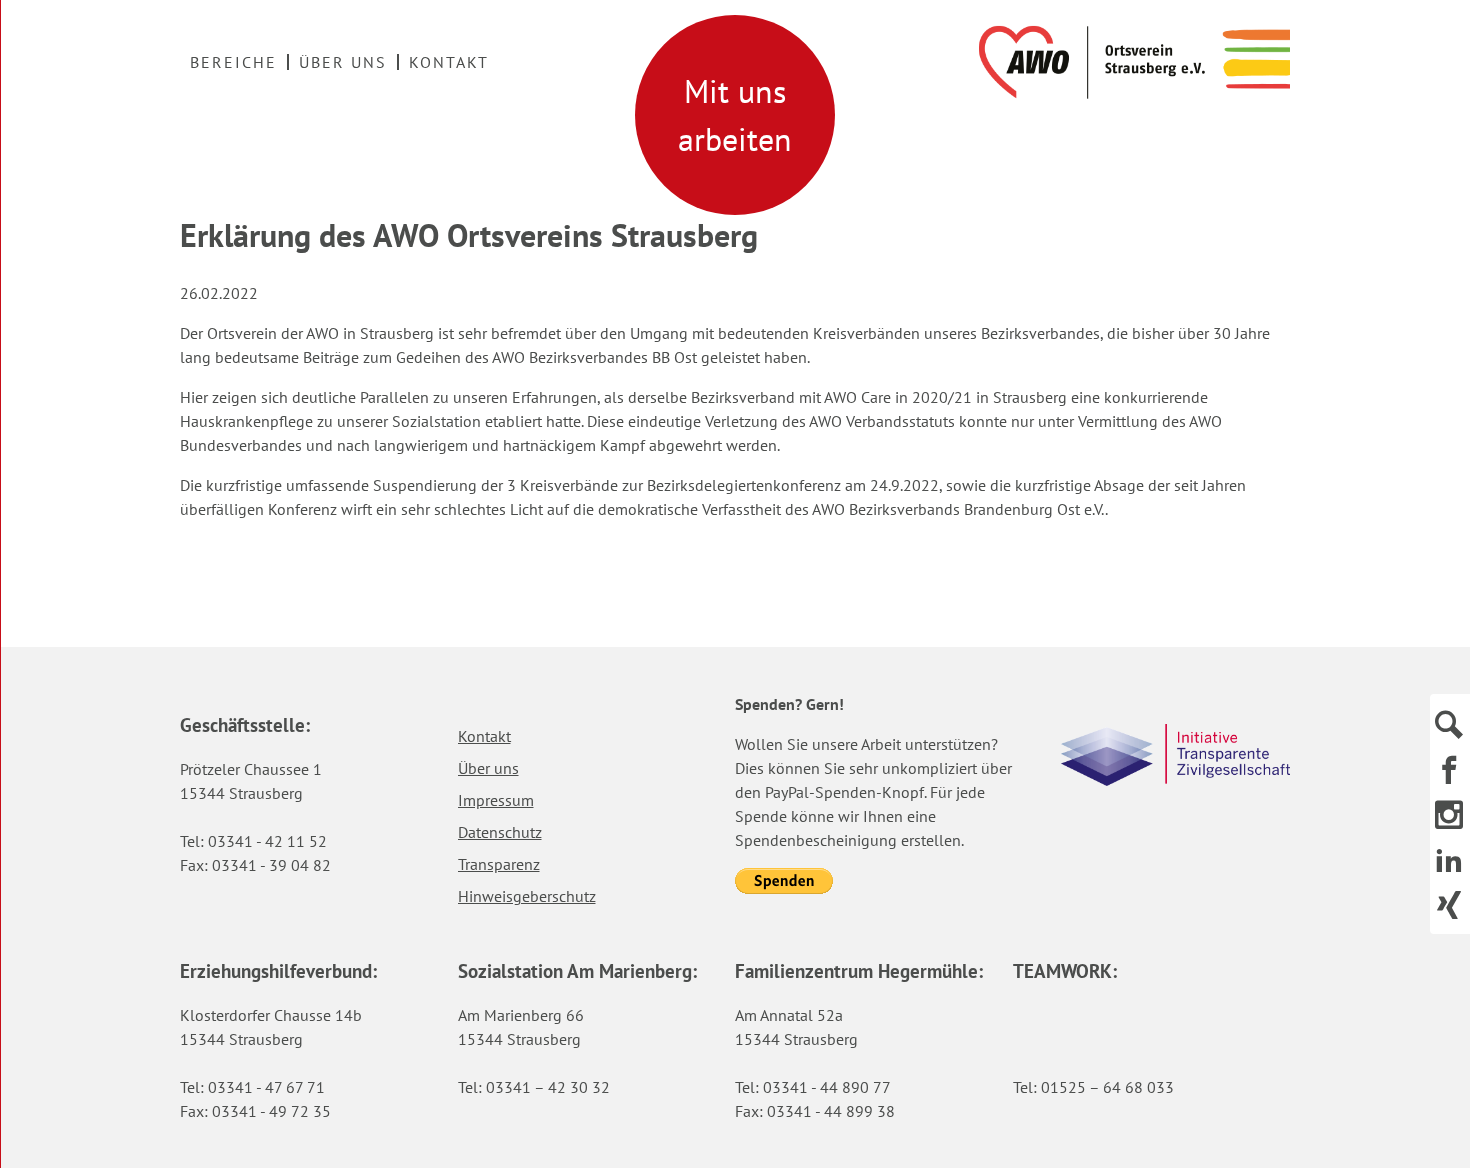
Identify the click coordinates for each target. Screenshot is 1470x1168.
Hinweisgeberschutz (527, 896)
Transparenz (499, 864)
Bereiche (233, 62)
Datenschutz (500, 832)
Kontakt (449, 62)
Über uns (343, 62)
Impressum (496, 800)
